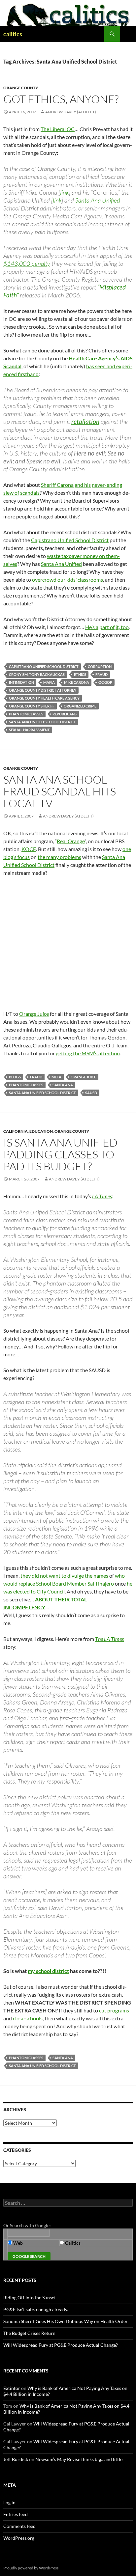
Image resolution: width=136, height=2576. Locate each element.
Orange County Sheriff (32, 706)
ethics (80, 674)
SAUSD (91, 1093)
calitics (13, 34)
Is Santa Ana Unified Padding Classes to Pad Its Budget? (60, 1154)
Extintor (12, 2388)
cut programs (114, 2010)
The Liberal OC (58, 129)
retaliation (85, 421)
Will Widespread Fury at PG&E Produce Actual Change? (61, 2345)
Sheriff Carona (57, 485)
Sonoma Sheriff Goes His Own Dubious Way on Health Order (66, 2321)
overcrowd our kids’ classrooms (68, 580)
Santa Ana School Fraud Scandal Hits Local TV (60, 791)
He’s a (92, 627)
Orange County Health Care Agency (44, 698)
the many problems (59, 857)
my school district (48, 1971)
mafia (49, 682)
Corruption (100, 666)
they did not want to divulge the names (64, 1576)
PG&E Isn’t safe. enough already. (36, 2309)
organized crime (80, 706)
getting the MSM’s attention (88, 1053)
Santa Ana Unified (98, 200)
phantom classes (26, 714)
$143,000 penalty (27, 263)
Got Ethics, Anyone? (61, 99)
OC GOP (105, 682)
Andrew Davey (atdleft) (71, 112)
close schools (28, 2018)
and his (83, 485)
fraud (102, 674)
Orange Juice (34, 1014)
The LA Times (109, 1639)
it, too (122, 627)
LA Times (102, 1196)
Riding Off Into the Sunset (30, 2298)
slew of (11, 493)
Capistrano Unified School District (70, 540)
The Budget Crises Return (29, 2333)
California (16, 1131)
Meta (56, 1077)
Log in (9, 2502)
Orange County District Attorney (43, 690)
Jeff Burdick (16, 2459)
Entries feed (16, 2514)
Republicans (65, 714)
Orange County (21, 88)
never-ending (107, 485)
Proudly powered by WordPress (31, 2568)
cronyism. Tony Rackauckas (37, 674)
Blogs (15, 1077)
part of (107, 627)
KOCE (29, 849)
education (41, 1131)
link (64, 192)
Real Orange (71, 841)
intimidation (21, 682)
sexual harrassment (29, 730)
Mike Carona (77, 682)
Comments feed (19, 2526)
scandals (30, 493)
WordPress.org (19, 2538)
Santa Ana (63, 1085)
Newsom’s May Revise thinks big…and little (79, 2459)
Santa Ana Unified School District (42, 722)
